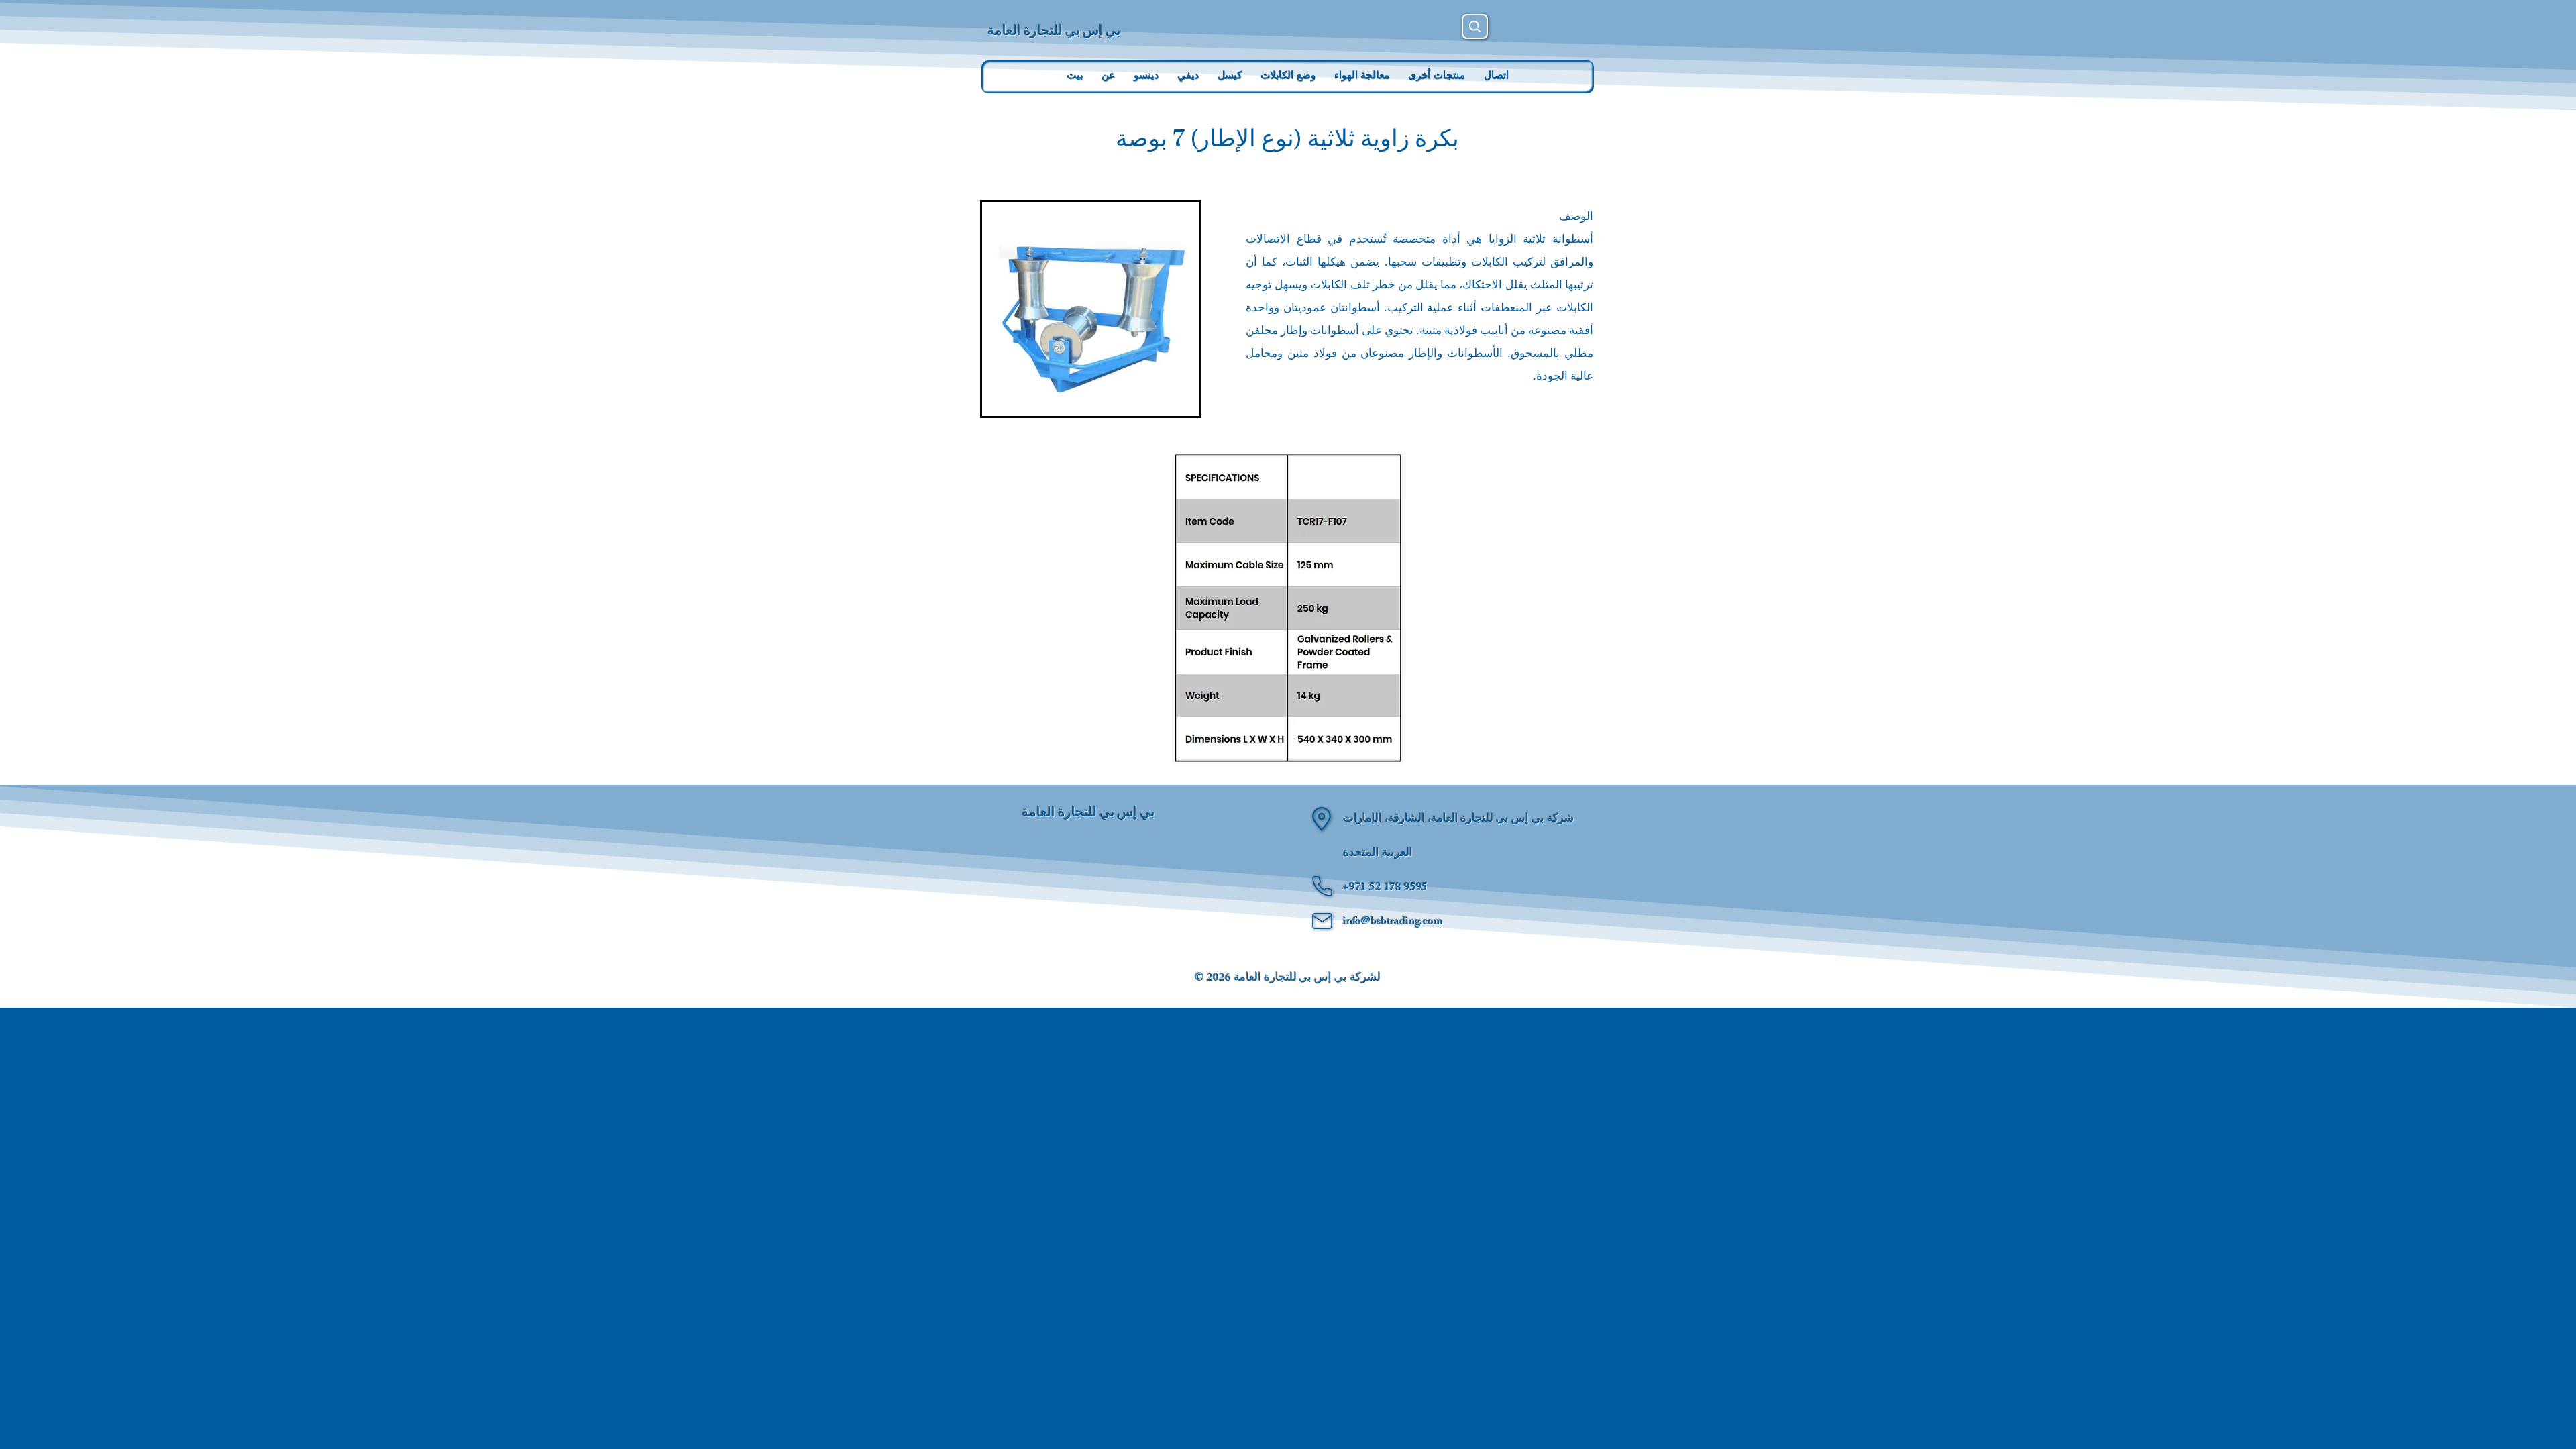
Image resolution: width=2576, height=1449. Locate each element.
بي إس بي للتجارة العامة (1054, 30)
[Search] (1475, 26)
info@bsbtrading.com (1393, 922)
